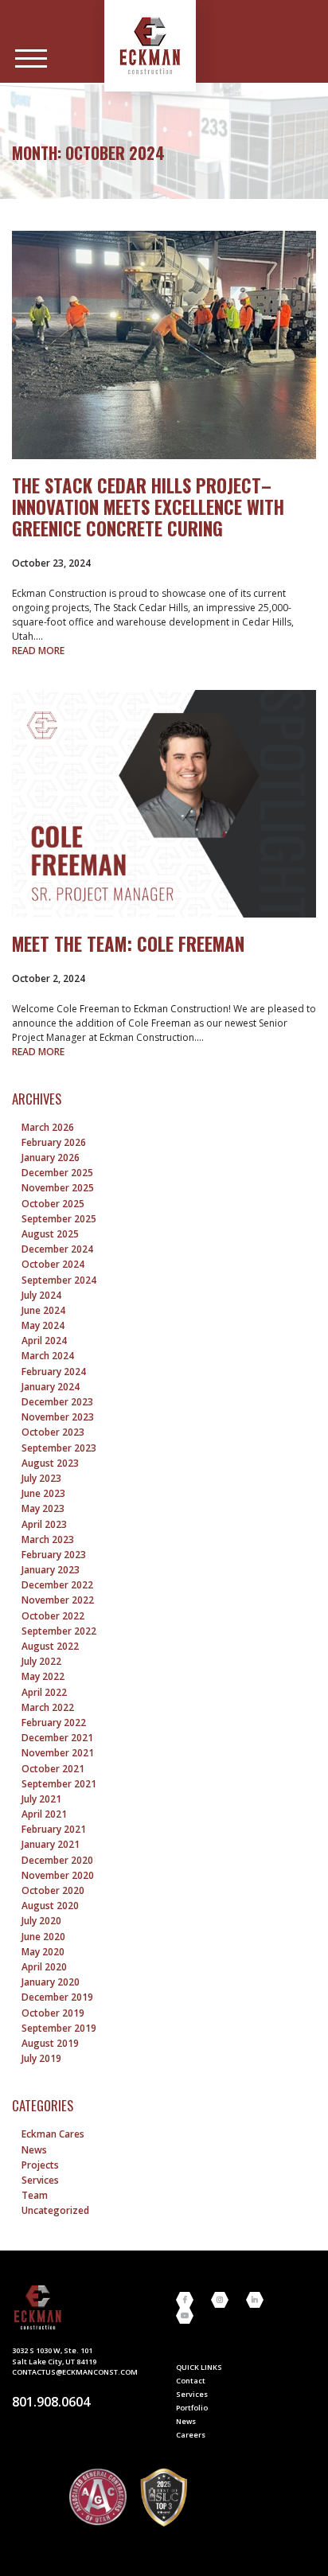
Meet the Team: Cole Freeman (128, 944)
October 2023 (53, 1432)
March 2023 (48, 1539)
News (34, 2150)
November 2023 (58, 1417)
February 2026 (54, 1142)
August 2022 (50, 1646)
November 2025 (58, 1188)
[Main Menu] (31, 59)
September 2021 (59, 1784)
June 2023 (43, 1493)
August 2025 (50, 1234)
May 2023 (43, 1508)
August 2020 (50, 1906)
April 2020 (44, 1967)
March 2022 (48, 1707)
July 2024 (41, 1295)
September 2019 (59, 2028)
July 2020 (41, 1921)
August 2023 (50, 1463)
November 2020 (58, 1875)
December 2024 (57, 1249)
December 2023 (57, 1402)
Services (40, 2180)
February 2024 (54, 1372)
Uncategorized (55, 2210)
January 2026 (51, 1157)
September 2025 (59, 1219)
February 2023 (54, 1555)
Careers (191, 2435)
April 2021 (44, 1814)
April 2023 (44, 1524)
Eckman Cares (53, 2134)
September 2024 (59, 1280)
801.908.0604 (51, 2402)
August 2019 (50, 2043)
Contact (191, 2381)
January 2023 (51, 1570)
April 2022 (44, 1692)
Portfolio (192, 2408)
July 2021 (41, 1799)
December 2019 (57, 1997)
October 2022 (53, 1616)
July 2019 (41, 2058)
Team (35, 2195)
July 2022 (41, 1661)
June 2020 (43, 1937)
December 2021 (57, 1738)
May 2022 (43, 1676)
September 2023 (59, 1448)
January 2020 (51, 1982)
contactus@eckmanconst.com (75, 2372)
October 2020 (53, 1890)
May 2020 (43, 1952)
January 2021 (51, 1844)
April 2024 (44, 1341)
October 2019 (53, 2013)
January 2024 (51, 1387)
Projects (40, 2165)
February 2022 (54, 1723)
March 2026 (48, 1127)
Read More (38, 651)
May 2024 (43, 1325)
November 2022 (58, 1600)
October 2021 (53, 1769)
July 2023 (41, 1478)
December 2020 (57, 1860)
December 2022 (57, 1585)
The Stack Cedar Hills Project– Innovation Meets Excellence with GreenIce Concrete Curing (148, 507)
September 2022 (59, 1631)
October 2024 (53, 1264)
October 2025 (53, 1204)
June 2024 (43, 1310)
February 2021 (54, 1829)
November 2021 (58, 1753)
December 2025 (57, 1173)
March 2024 (48, 1356)
